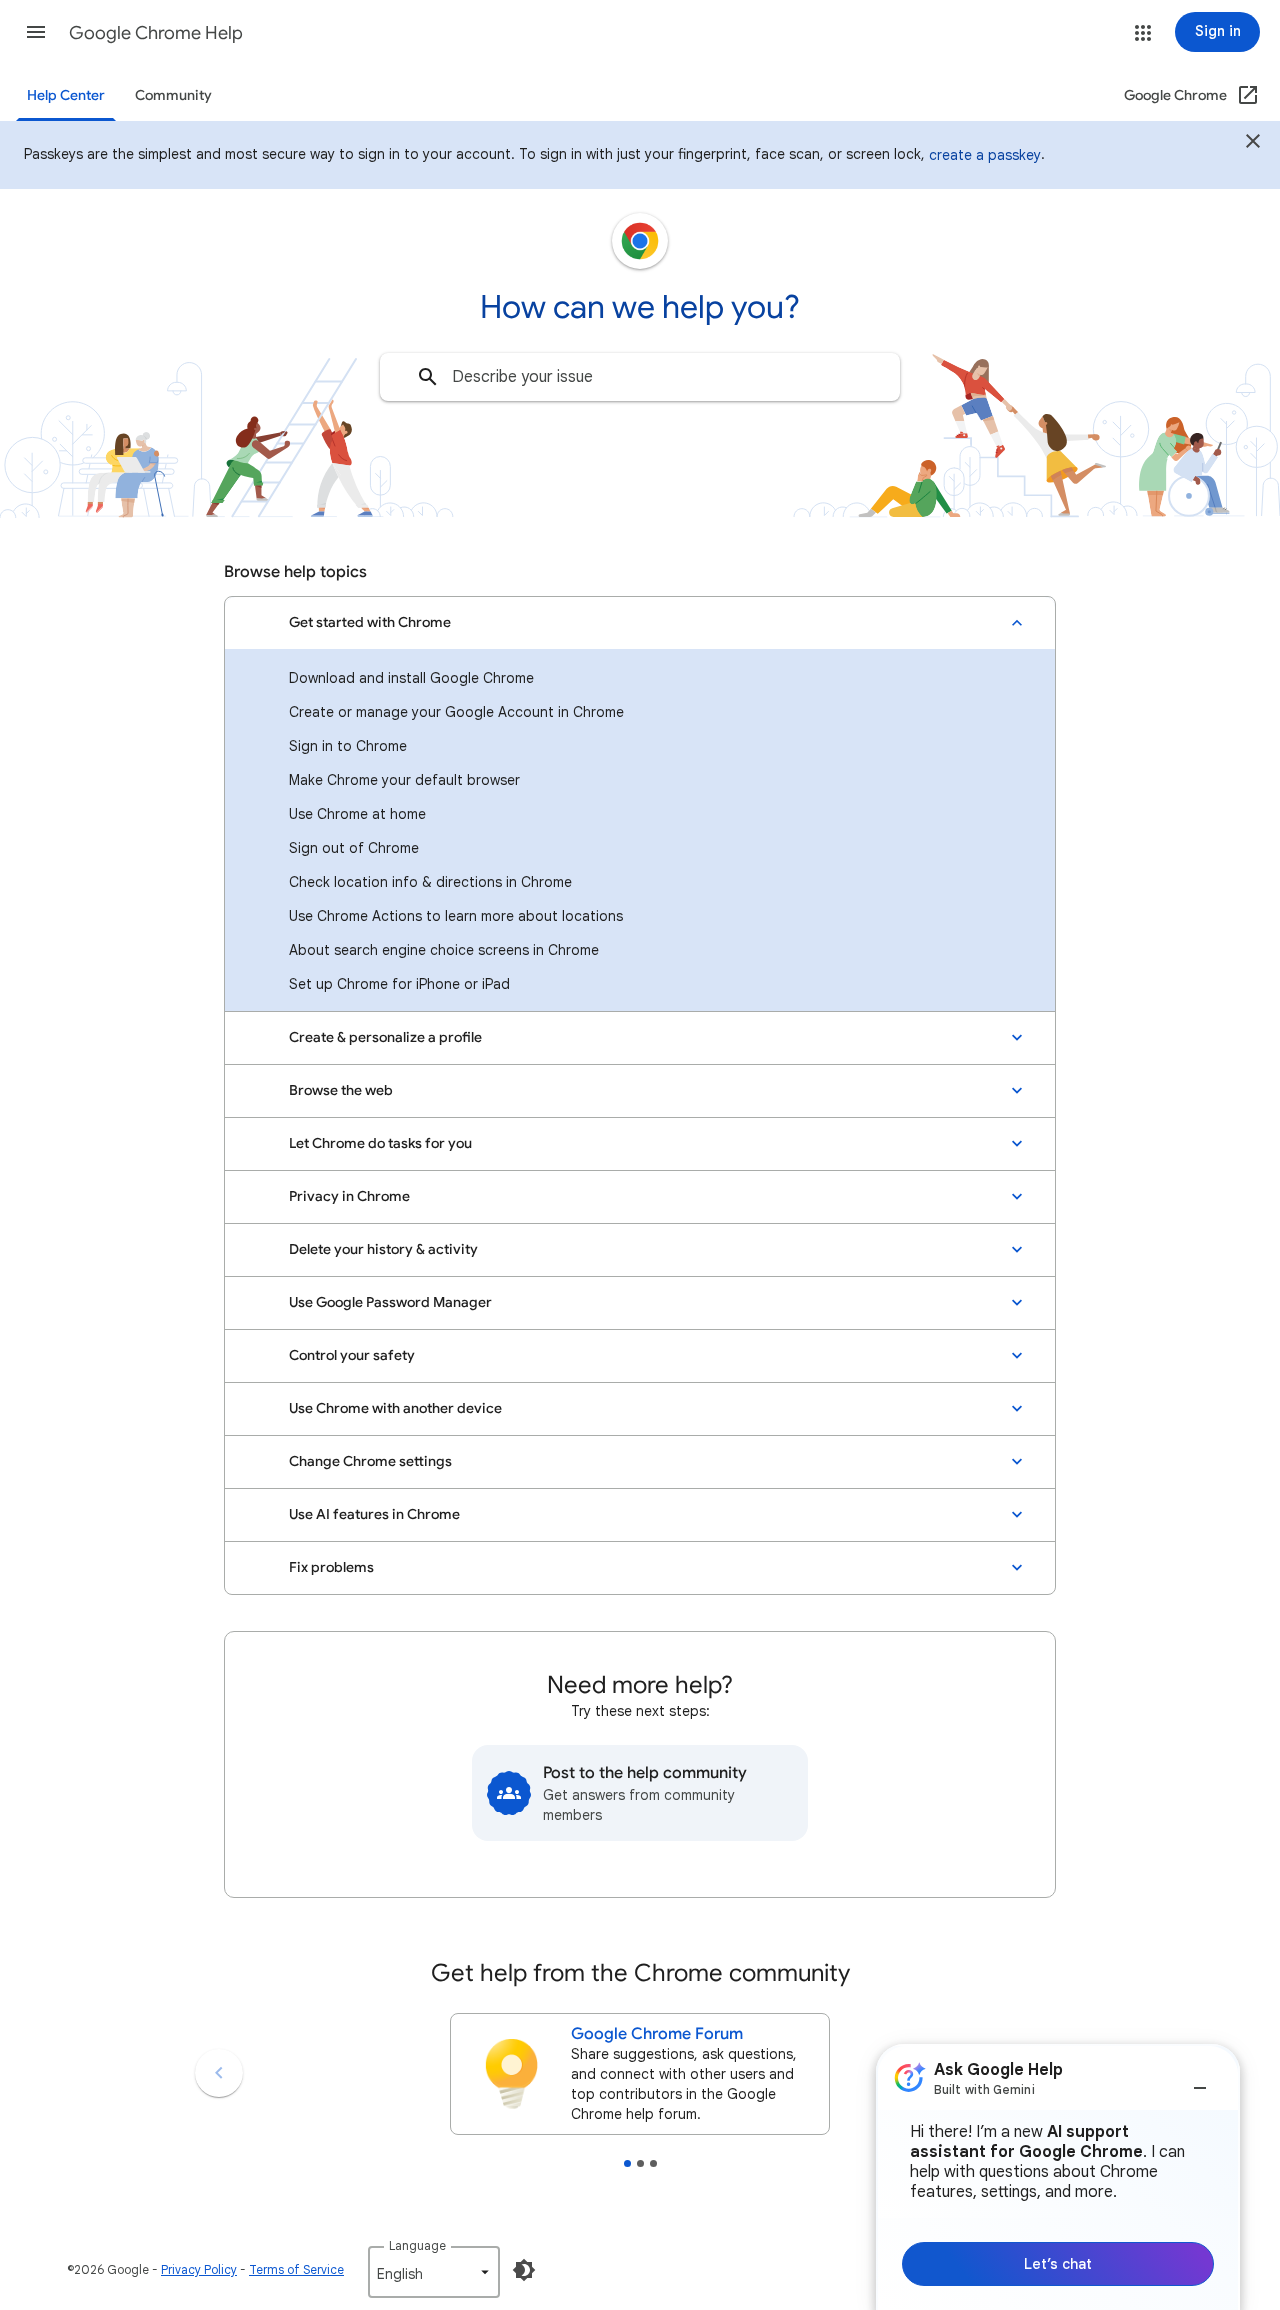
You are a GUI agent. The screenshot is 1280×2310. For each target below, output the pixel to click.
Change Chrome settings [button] (370, 1461)
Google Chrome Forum (657, 2034)
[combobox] (640, 377)
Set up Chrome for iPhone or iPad (399, 984)
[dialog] (1058, 2177)
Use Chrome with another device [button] (395, 1408)
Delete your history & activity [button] (383, 1249)
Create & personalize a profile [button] (385, 1037)
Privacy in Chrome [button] (349, 1196)
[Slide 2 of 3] (640, 2163)
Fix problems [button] (331, 1567)
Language (417, 2245)
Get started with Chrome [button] (370, 622)
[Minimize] (1200, 2080)
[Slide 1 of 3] (627, 2163)
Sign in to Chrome (348, 746)
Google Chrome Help (156, 33)
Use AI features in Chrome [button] (374, 1514)
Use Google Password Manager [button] (390, 1302)
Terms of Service (296, 2269)
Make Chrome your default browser (404, 780)
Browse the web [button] (341, 1090)
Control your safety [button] (352, 1355)
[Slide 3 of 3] (653, 2163)
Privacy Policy (199, 2269)
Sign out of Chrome (354, 848)
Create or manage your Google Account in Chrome (456, 712)
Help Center (66, 95)
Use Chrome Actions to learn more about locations (456, 916)
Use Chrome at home (357, 814)
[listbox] (434, 2272)
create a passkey (985, 155)
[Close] (1253, 144)
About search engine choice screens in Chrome (444, 950)
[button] (36, 32)
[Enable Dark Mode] (524, 2270)
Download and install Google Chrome (411, 678)
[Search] (428, 377)
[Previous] (219, 2073)
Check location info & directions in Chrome (430, 882)
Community (173, 95)
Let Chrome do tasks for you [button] (380, 1143)
